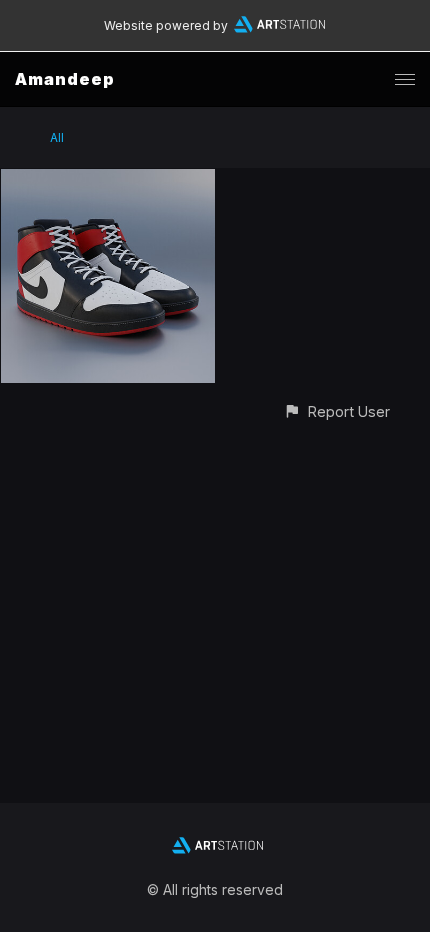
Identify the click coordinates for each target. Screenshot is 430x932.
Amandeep (65, 79)
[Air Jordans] (108, 180)
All (57, 137)
